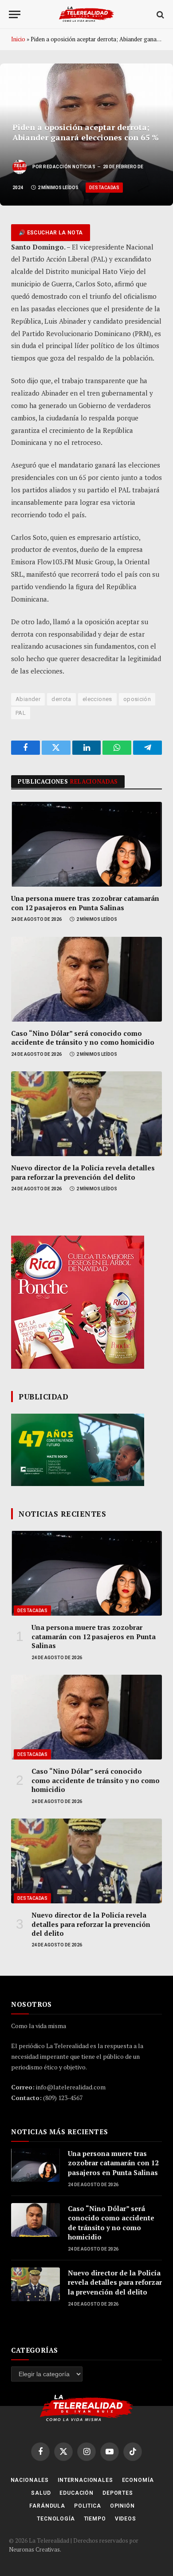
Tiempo (95, 2519)
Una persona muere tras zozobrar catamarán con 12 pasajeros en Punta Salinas (85, 903)
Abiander (28, 699)
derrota (61, 699)
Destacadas (104, 188)
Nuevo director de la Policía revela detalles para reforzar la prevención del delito (83, 1172)
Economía (138, 2480)
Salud (41, 2493)
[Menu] (15, 14)
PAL (21, 713)
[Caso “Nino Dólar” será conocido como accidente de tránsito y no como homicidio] (86, 979)
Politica (88, 2506)
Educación (77, 2493)
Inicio (18, 39)
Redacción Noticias (69, 167)
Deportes (118, 2493)
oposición (137, 699)
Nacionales (30, 2480)
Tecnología (56, 2519)
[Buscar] (159, 14)
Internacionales (85, 2480)
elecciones (97, 699)
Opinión (122, 2506)
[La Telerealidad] (86, 14)
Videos (126, 2519)
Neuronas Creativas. (35, 2549)
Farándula (47, 2506)
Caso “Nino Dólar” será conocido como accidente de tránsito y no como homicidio (83, 1038)
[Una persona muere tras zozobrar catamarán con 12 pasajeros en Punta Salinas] (86, 844)
